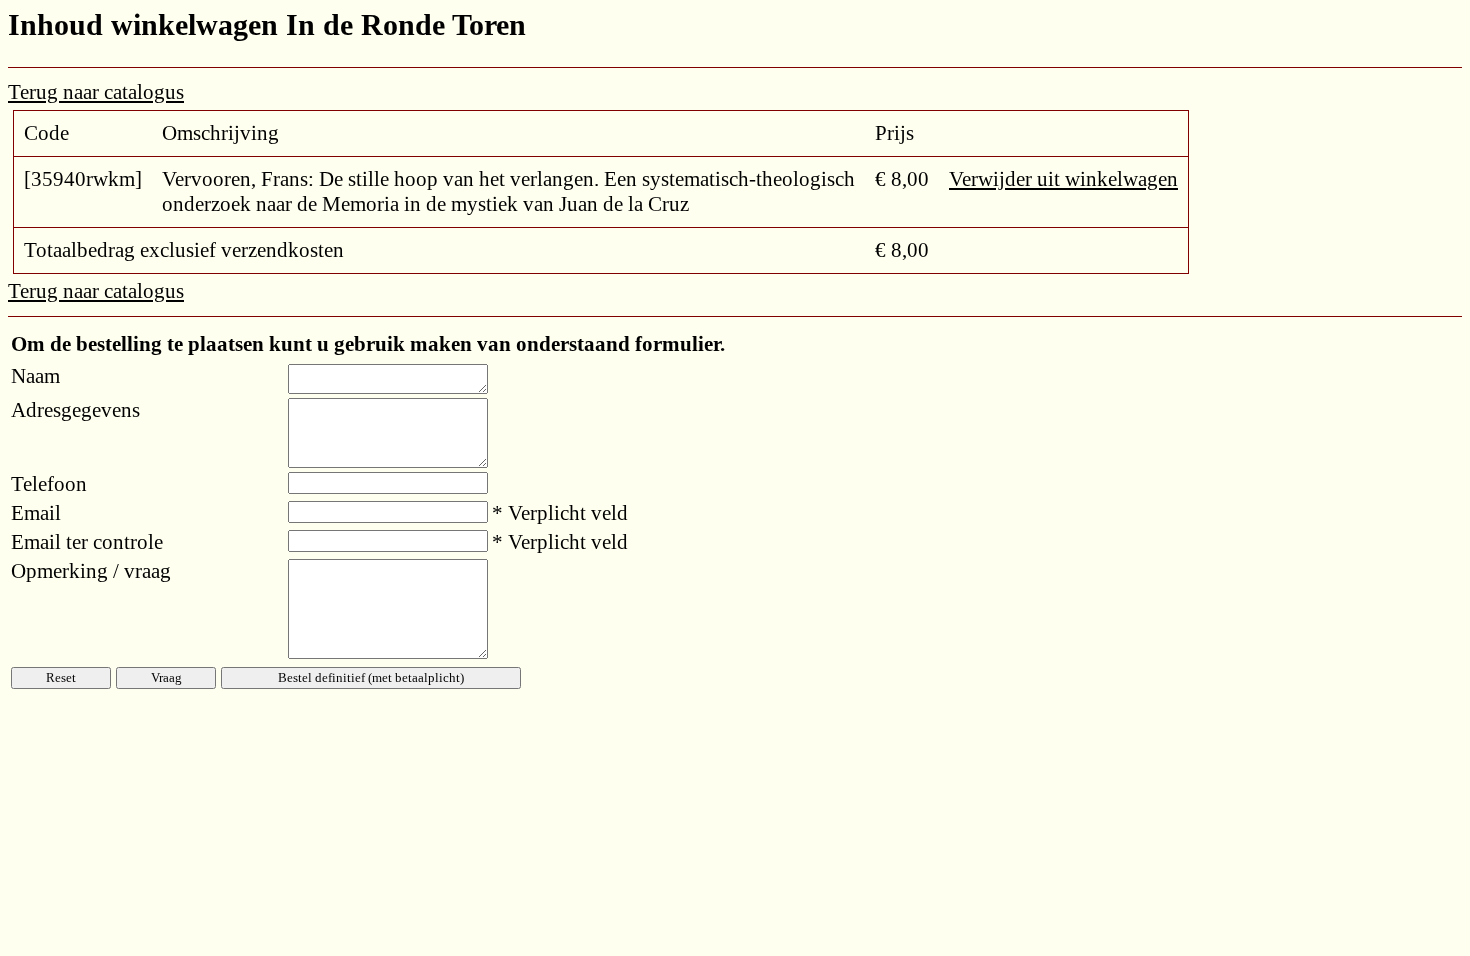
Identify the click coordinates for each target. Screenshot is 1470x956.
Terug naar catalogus (96, 92)
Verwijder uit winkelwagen (1063, 179)
